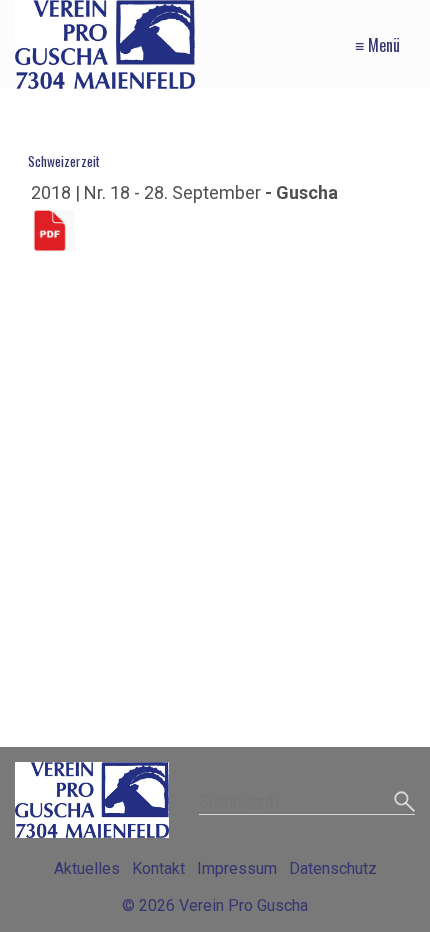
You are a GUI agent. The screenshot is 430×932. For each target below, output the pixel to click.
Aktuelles (87, 868)
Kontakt (158, 868)
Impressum (237, 868)
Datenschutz (333, 868)
